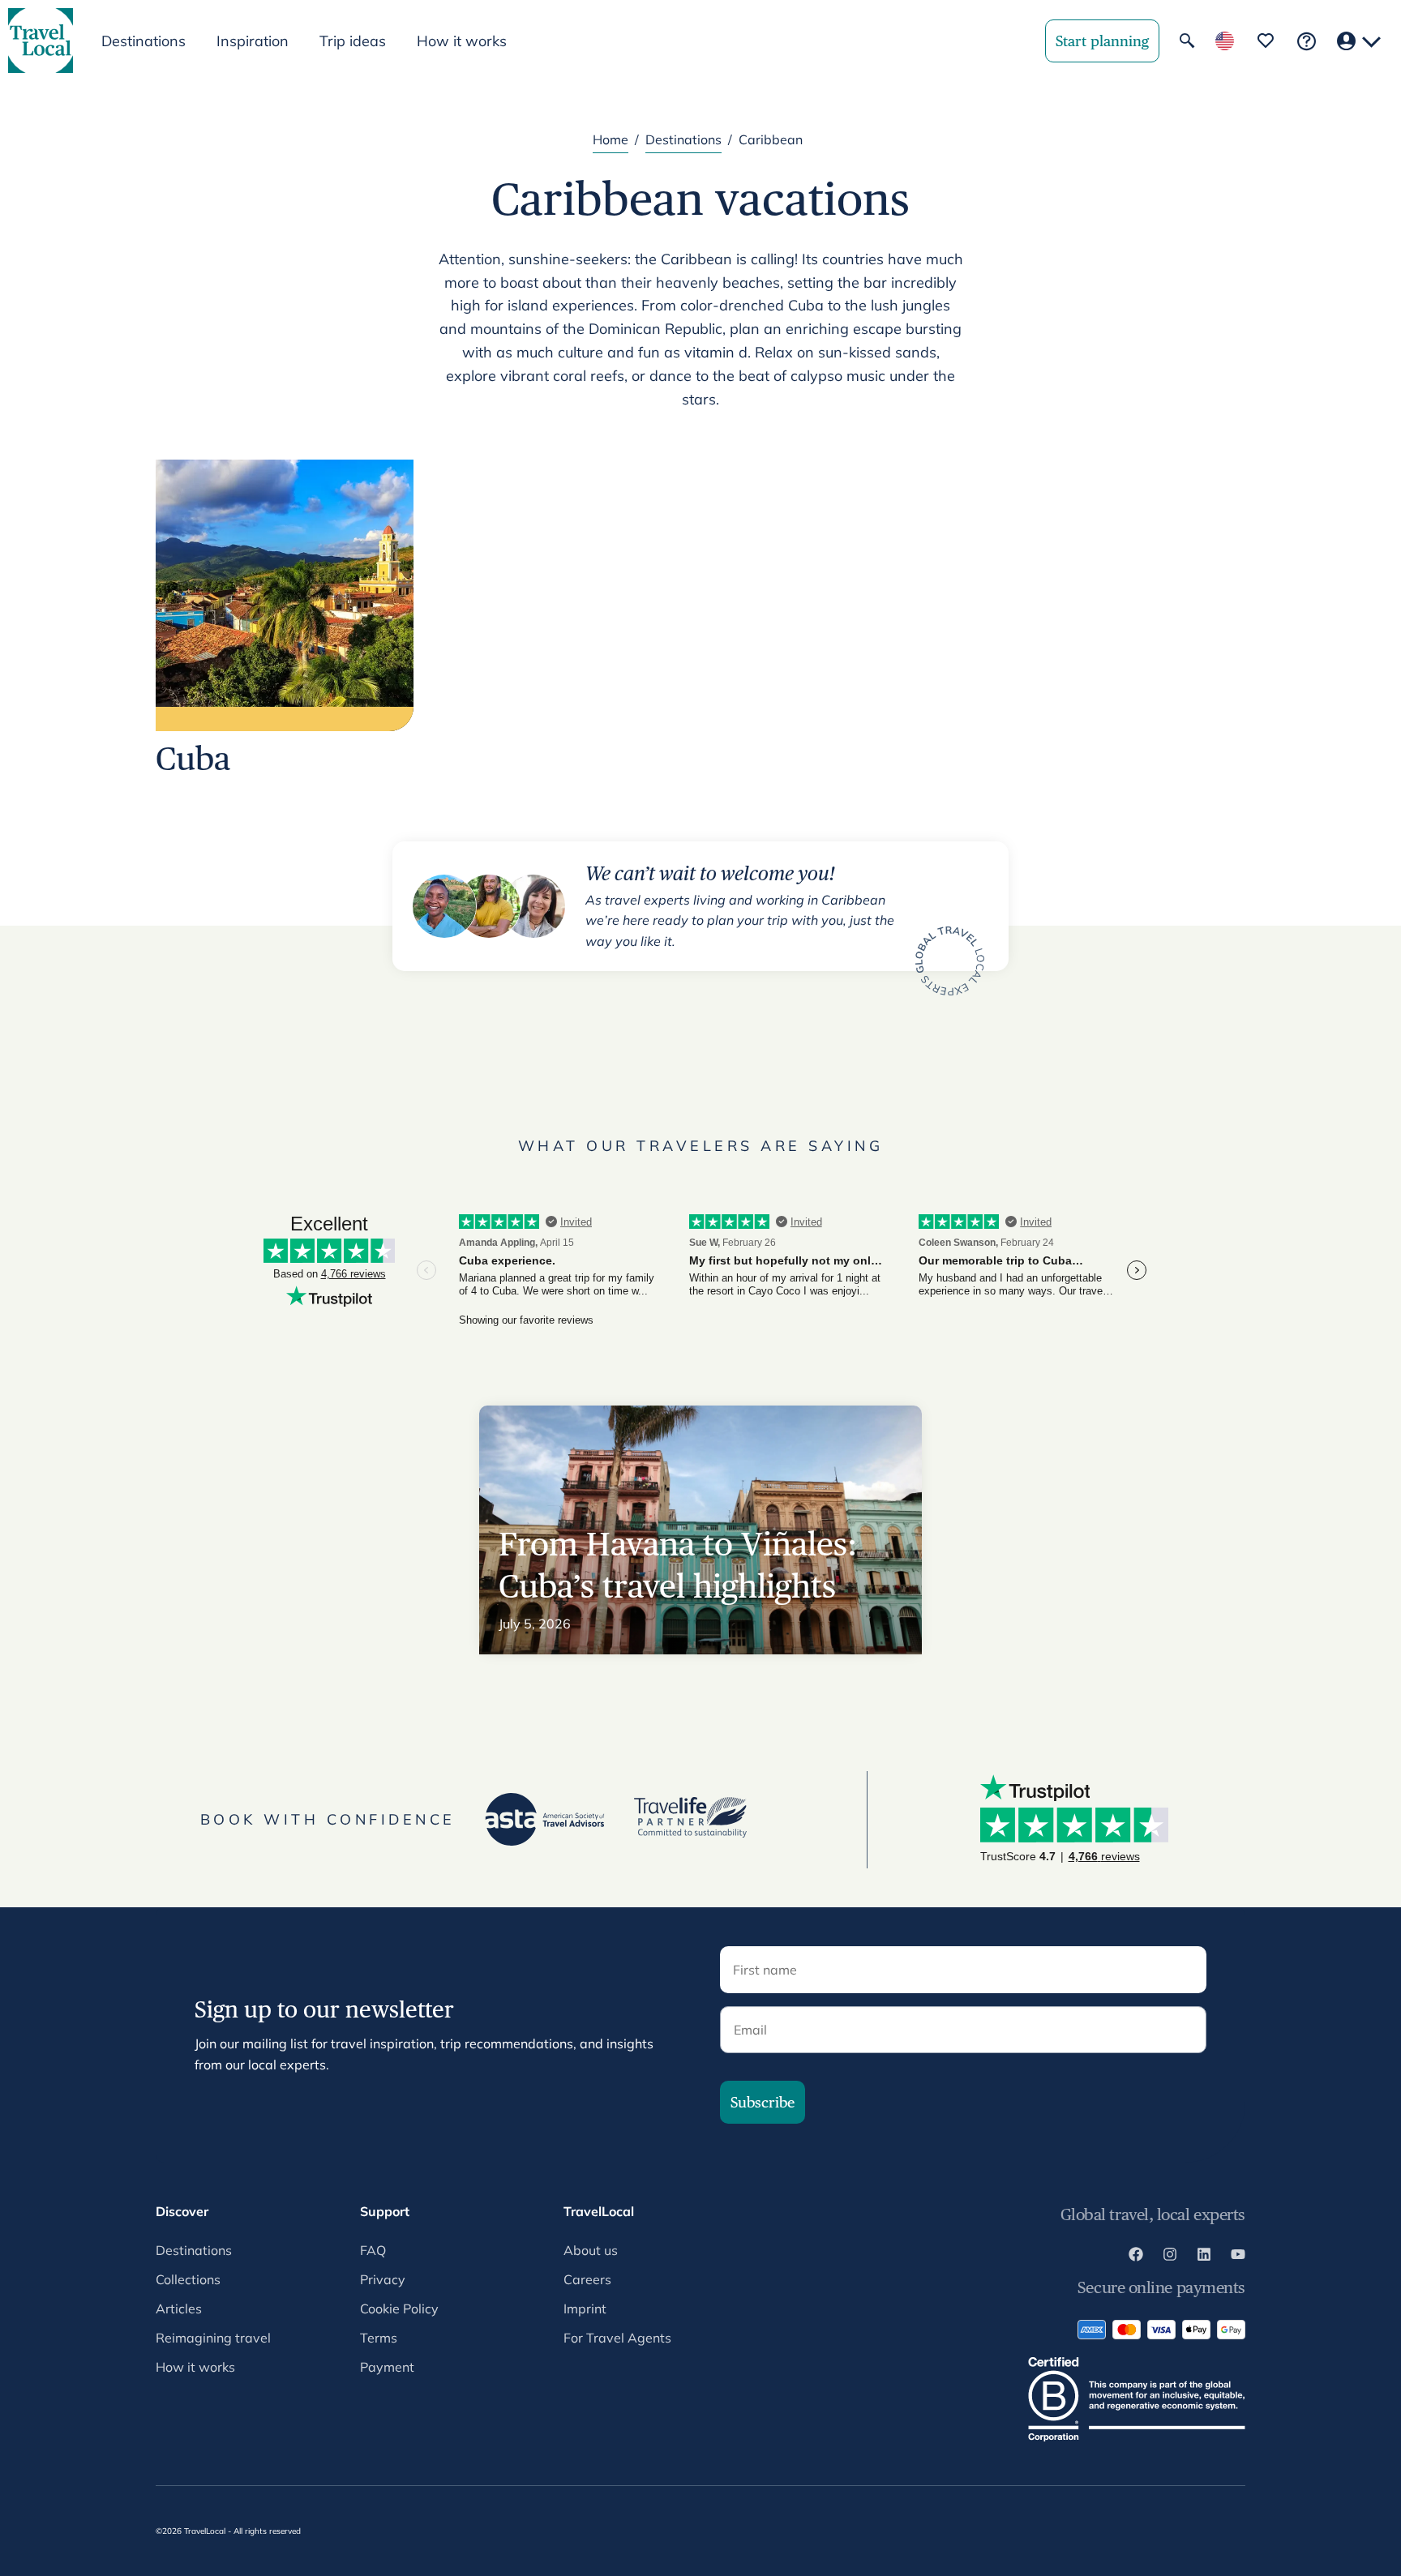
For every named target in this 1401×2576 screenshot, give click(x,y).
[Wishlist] (1266, 41)
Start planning (1102, 41)
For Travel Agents (617, 2338)
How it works (462, 41)
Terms (379, 2338)
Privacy (383, 2279)
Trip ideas (353, 41)
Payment (387, 2367)
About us (591, 2250)
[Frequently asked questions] (1307, 41)
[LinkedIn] (1204, 2257)
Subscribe (763, 2102)
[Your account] (1359, 41)
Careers (587, 2279)
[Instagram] (1170, 2257)
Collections (188, 2279)
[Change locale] (1225, 41)
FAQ (373, 2250)
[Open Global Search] (1187, 41)
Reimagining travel (213, 2338)
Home (611, 139)
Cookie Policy (399, 2309)
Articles (179, 2309)
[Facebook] (1136, 2257)
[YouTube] (1238, 2257)
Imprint (585, 2309)
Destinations (683, 139)
